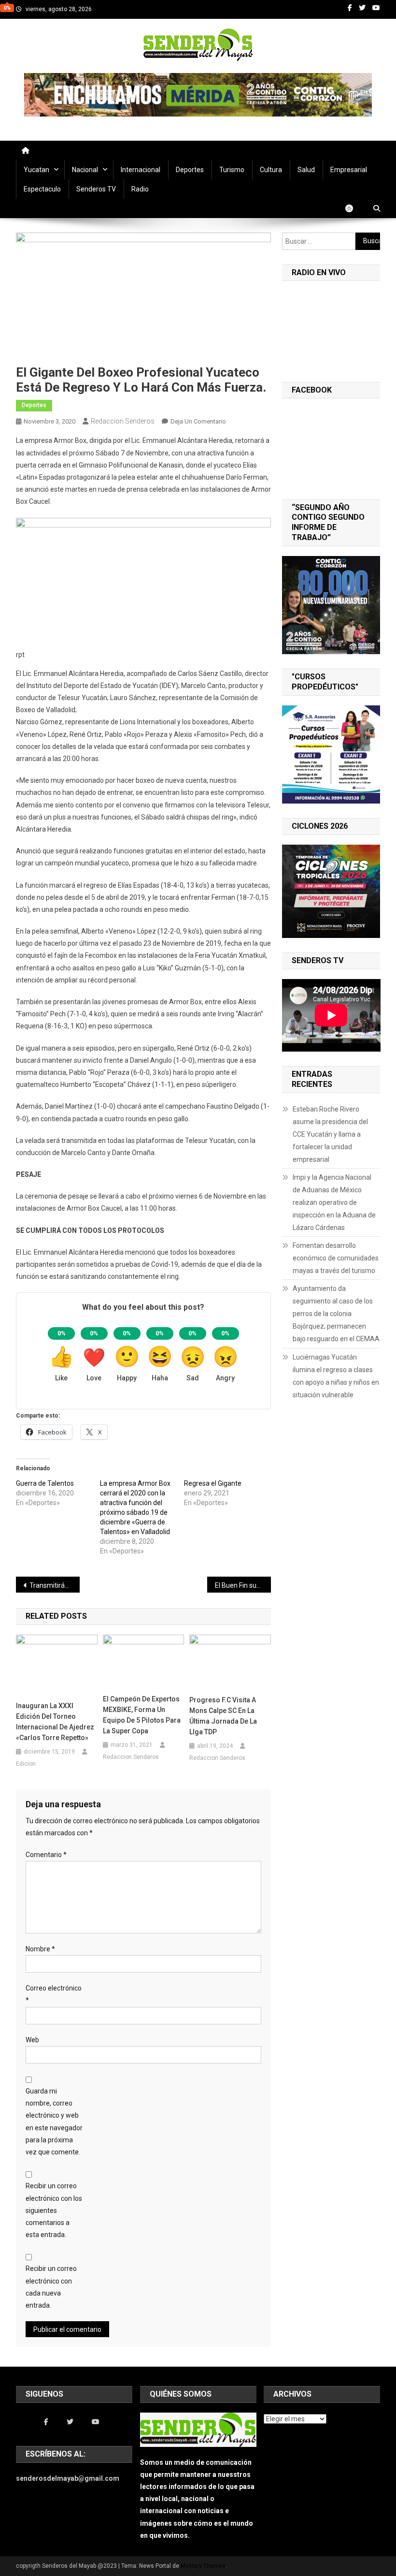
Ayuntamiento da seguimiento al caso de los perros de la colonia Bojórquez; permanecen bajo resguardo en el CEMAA (336, 1314)
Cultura (271, 170)
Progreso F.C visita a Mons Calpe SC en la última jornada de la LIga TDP (223, 1716)
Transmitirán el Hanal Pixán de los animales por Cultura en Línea (55, 1585)
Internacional (141, 170)
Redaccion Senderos (123, 421)
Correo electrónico (54, 1994)
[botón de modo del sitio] (354, 208)
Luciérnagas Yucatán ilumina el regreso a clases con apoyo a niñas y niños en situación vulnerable (336, 1376)
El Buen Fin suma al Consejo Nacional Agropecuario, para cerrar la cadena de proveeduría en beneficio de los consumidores (243, 1585)
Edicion (26, 1764)
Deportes (190, 170)
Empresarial (349, 170)
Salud (306, 170)
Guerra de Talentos (45, 1483)
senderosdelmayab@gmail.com (68, 2478)
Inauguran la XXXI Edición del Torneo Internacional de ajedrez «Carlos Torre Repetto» (55, 1722)
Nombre (40, 1949)
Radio (140, 189)
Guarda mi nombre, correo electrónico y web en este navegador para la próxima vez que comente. (54, 2122)
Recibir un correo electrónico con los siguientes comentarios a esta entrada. (54, 2210)
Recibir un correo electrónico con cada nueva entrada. (51, 2287)
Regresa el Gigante (213, 1483)
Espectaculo (42, 189)
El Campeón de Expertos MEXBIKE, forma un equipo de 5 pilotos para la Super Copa (142, 1715)
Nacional (85, 170)
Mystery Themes (203, 2566)
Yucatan (36, 170)
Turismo (232, 170)
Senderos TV (96, 189)
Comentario (46, 1855)
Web (32, 2040)
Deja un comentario (198, 421)
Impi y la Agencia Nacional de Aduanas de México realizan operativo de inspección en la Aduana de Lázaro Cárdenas (334, 1202)
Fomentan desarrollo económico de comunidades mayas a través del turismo (336, 1258)
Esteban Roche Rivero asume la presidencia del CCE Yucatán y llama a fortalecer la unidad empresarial (330, 1134)
